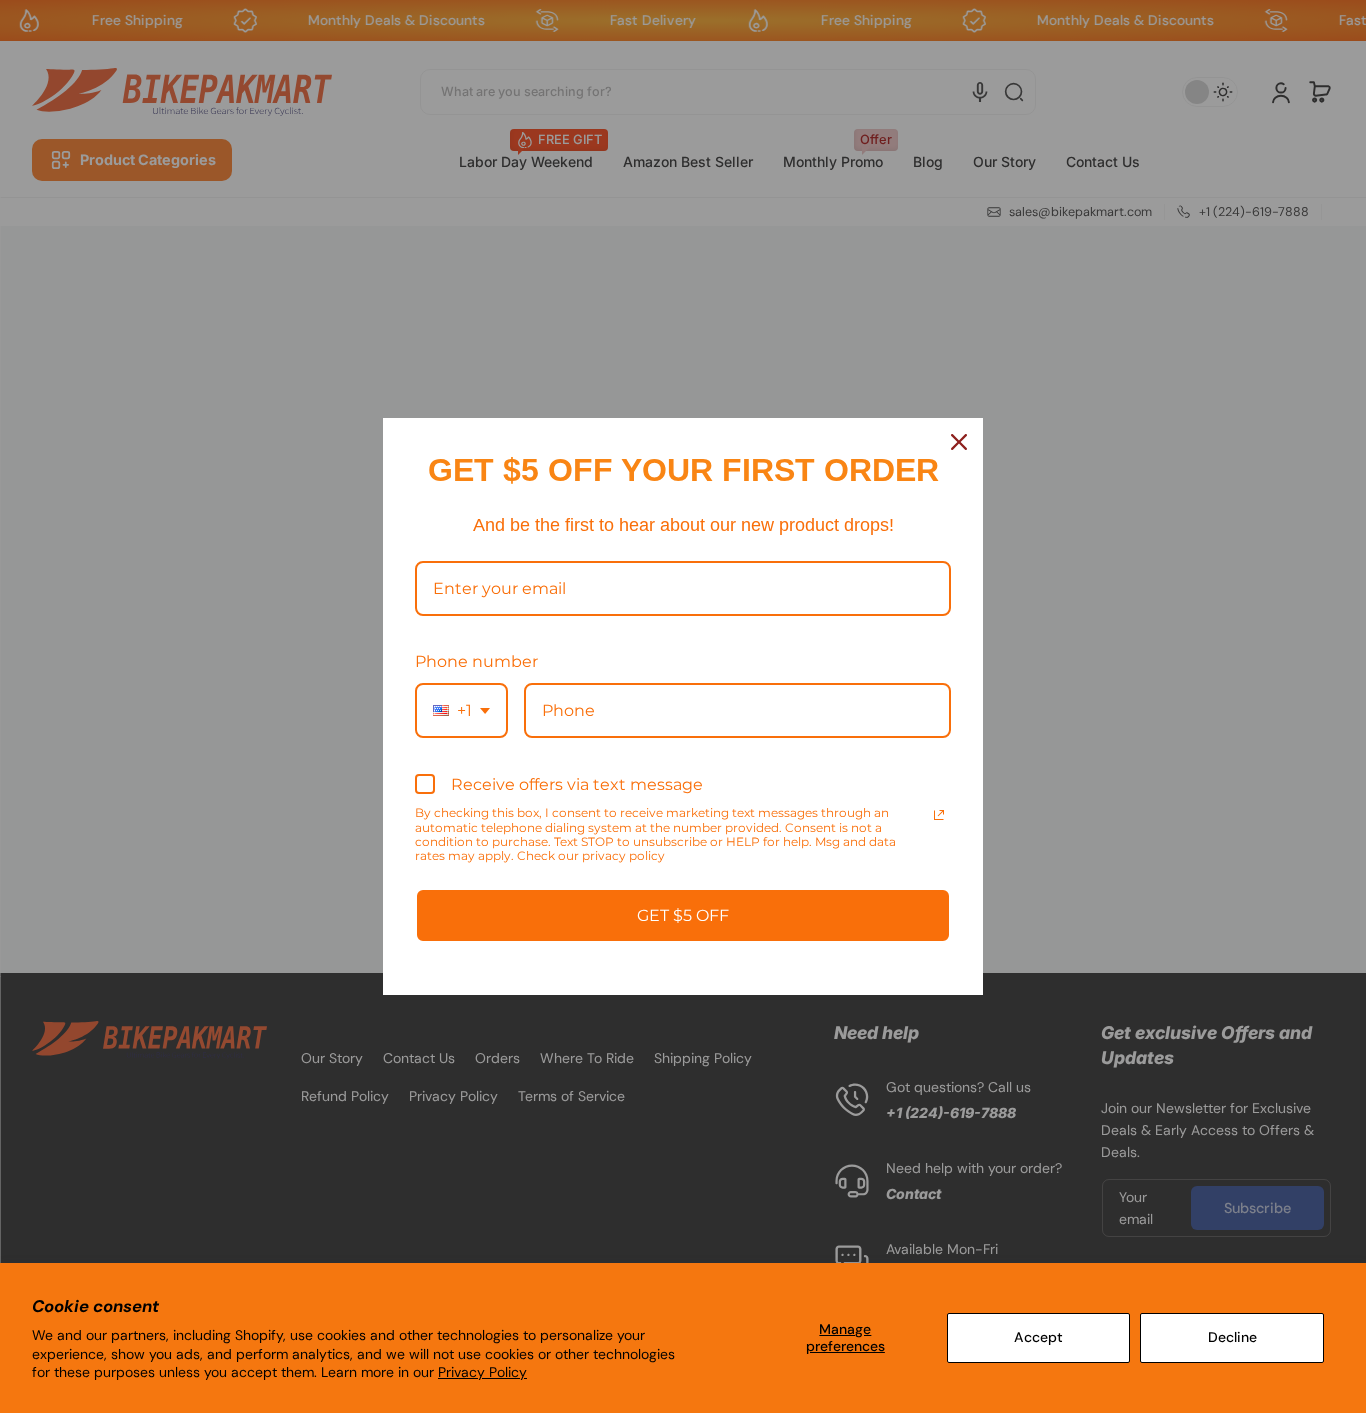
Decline (1232, 1337)
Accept (1038, 1337)
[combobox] (461, 710)
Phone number (476, 661)
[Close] (959, 442)
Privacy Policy (482, 1372)
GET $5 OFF (683, 915)
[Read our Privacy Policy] (939, 815)
